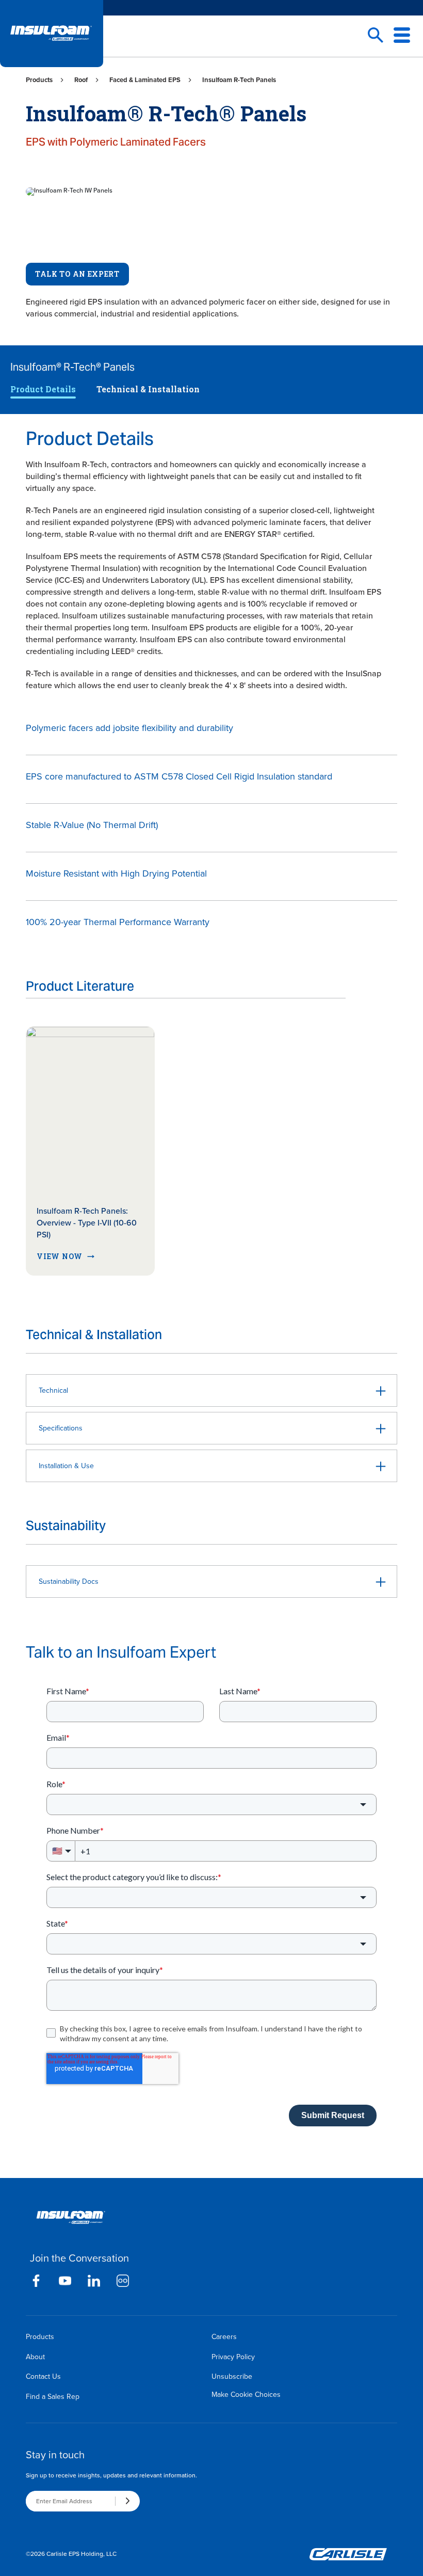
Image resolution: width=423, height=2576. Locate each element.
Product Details (43, 389)
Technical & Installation (148, 389)
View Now (60, 1256)
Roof (81, 80)
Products (39, 80)
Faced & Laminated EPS (145, 80)
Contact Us (43, 2376)
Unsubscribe (232, 2376)
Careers (224, 2337)
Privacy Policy (233, 2357)
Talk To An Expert (77, 274)
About (35, 2357)
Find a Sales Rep (53, 2397)
